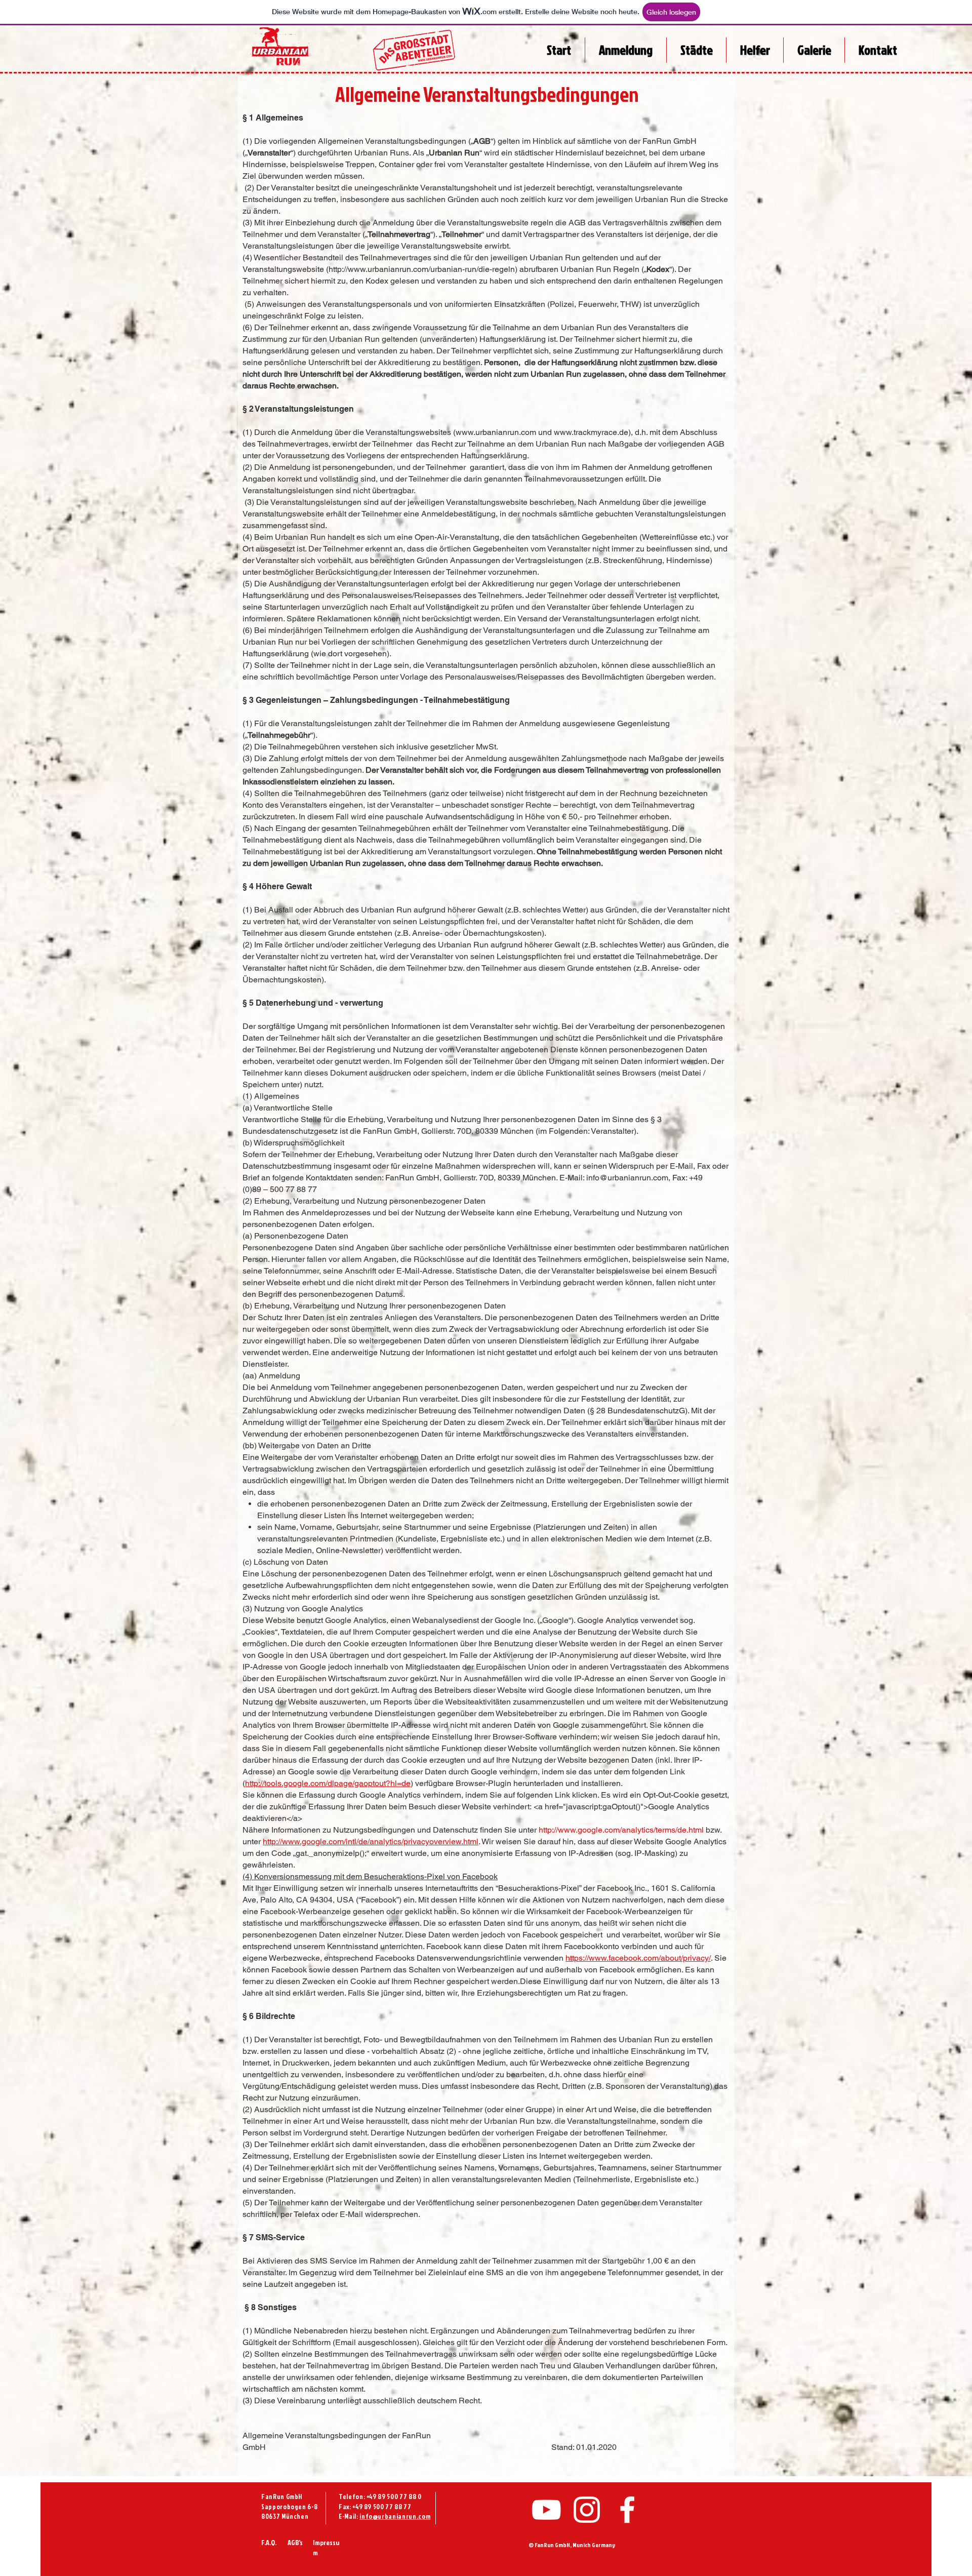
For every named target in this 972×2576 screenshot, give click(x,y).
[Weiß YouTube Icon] (546, 2510)
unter (529, 1830)
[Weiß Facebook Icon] (627, 2510)
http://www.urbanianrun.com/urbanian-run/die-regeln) (423, 269)
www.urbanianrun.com (496, 432)
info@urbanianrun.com (627, 1178)
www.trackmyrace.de (591, 432)
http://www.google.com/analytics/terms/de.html (621, 1830)
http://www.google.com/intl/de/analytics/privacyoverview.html (371, 1841)
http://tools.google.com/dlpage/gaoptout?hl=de (328, 1783)
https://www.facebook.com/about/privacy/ (638, 1958)
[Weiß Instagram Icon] (587, 2510)
